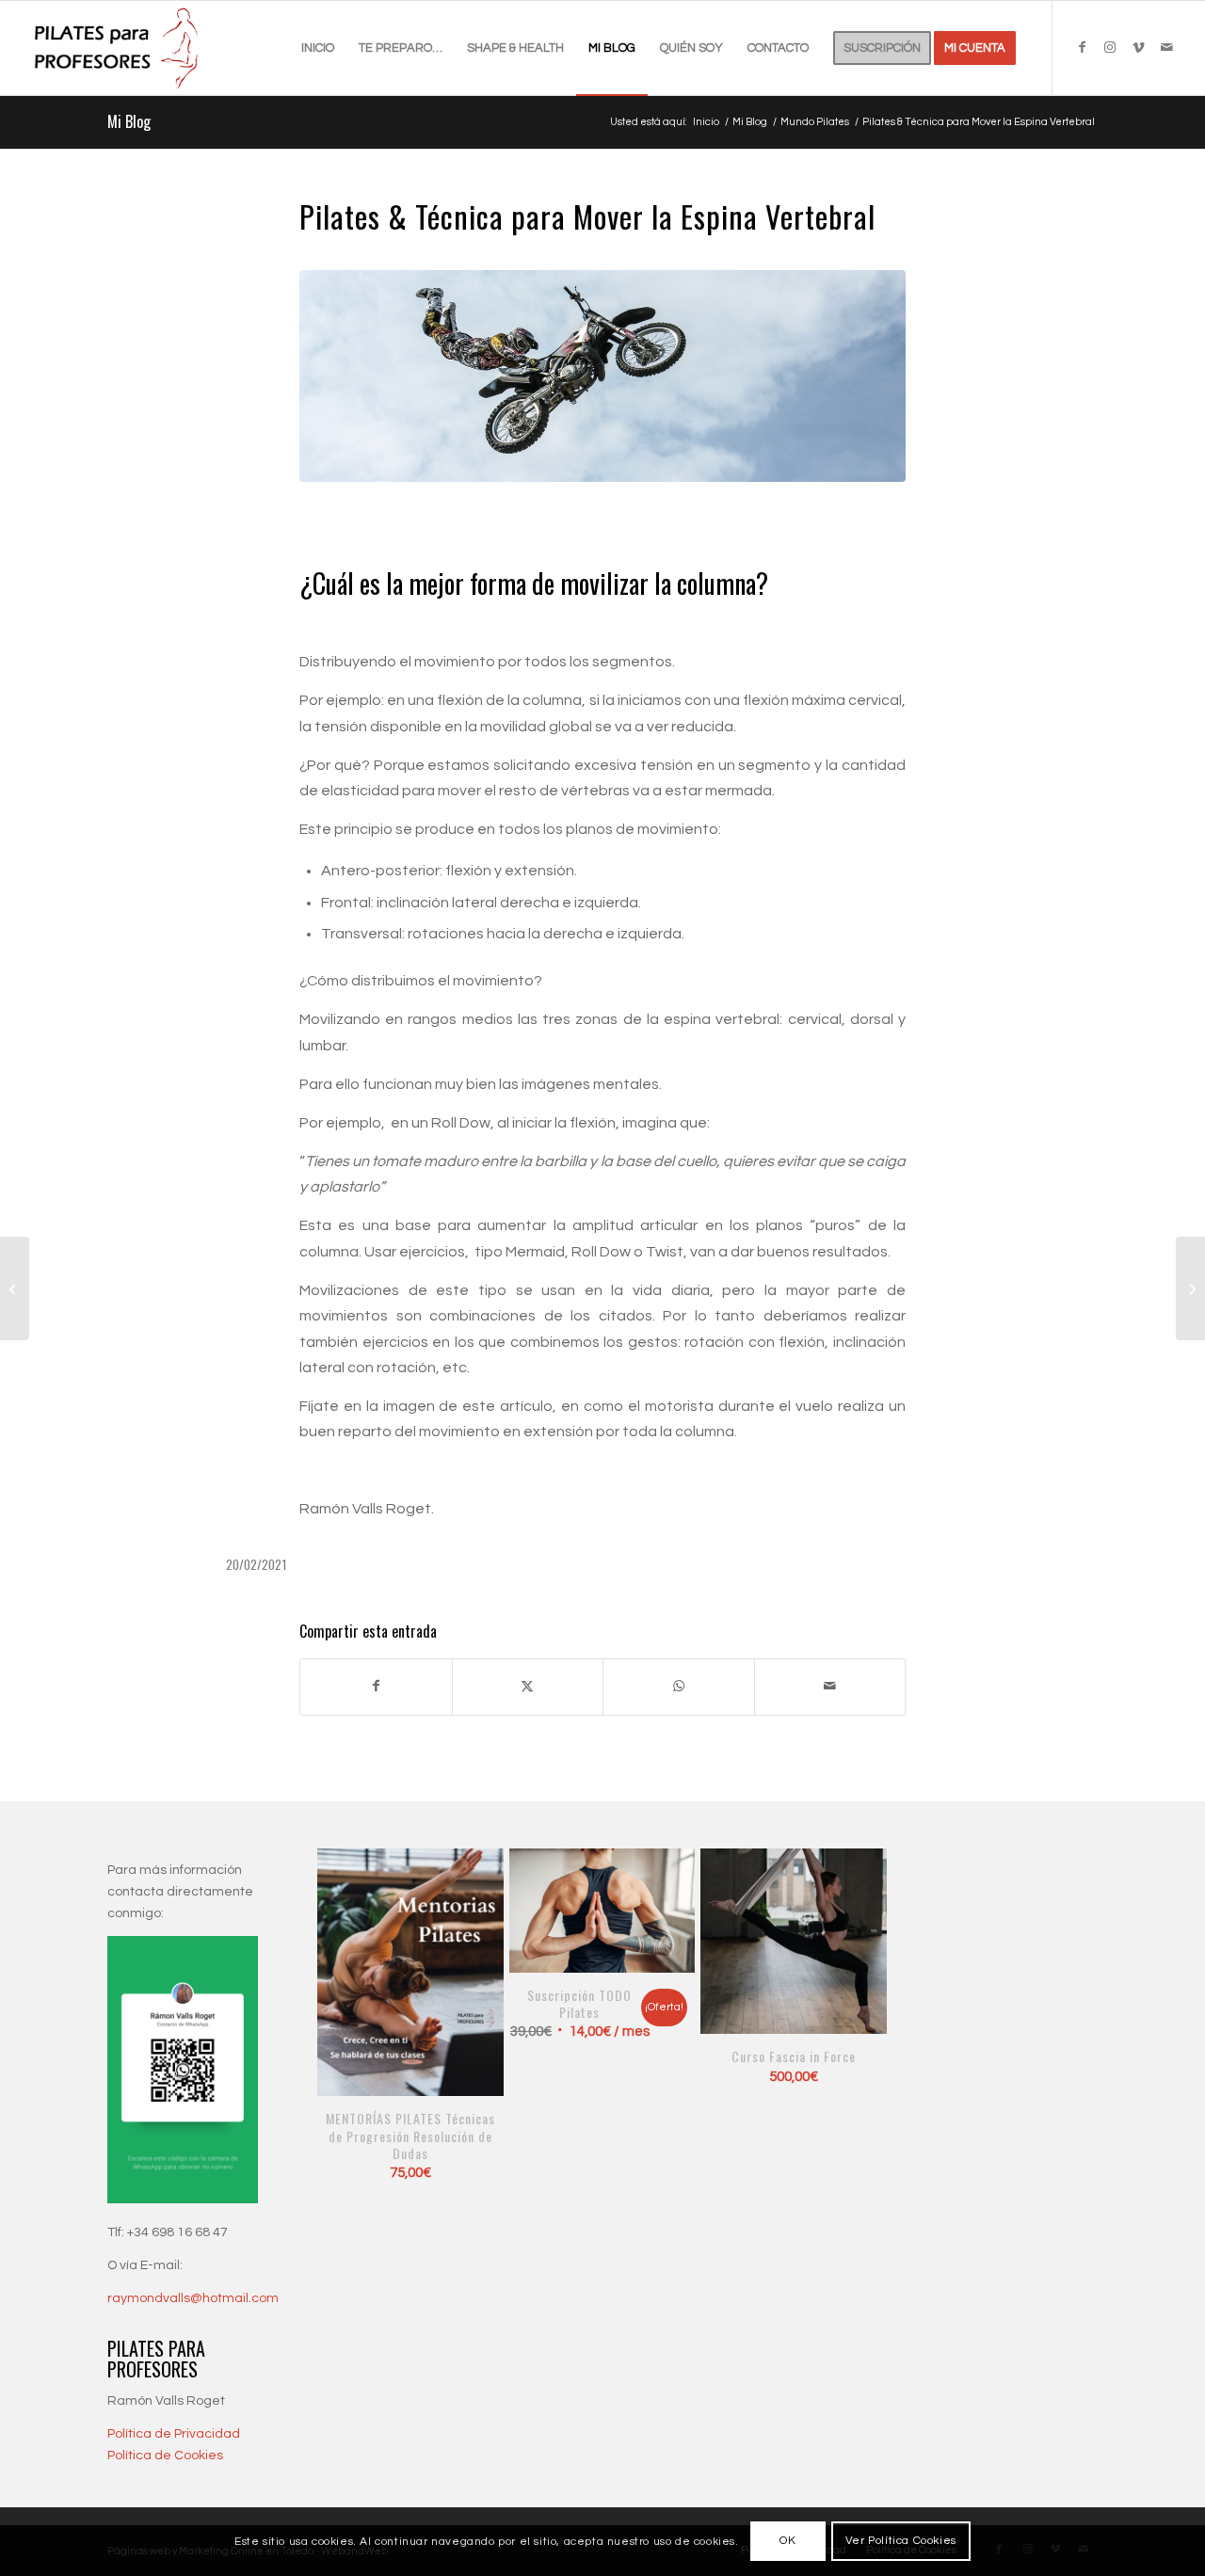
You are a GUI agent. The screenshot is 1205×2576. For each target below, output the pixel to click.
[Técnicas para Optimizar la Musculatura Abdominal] (15, 1288)
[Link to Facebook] (1082, 47)
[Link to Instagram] (1110, 47)
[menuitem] (318, 48)
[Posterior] (860, 1991)
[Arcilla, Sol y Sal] (1190, 1288)
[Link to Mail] (1166, 47)
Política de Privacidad (174, 2434)
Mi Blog (129, 121)
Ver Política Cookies (901, 2541)
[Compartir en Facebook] (376, 1687)
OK (787, 2541)
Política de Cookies (165, 2456)
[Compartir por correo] (830, 1687)
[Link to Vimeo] (1138, 47)
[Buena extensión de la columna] (602, 376)
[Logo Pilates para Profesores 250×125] (119, 48)
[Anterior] (345, 1991)
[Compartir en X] (528, 1687)
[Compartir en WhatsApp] (679, 1687)
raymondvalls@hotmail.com (193, 2298)
